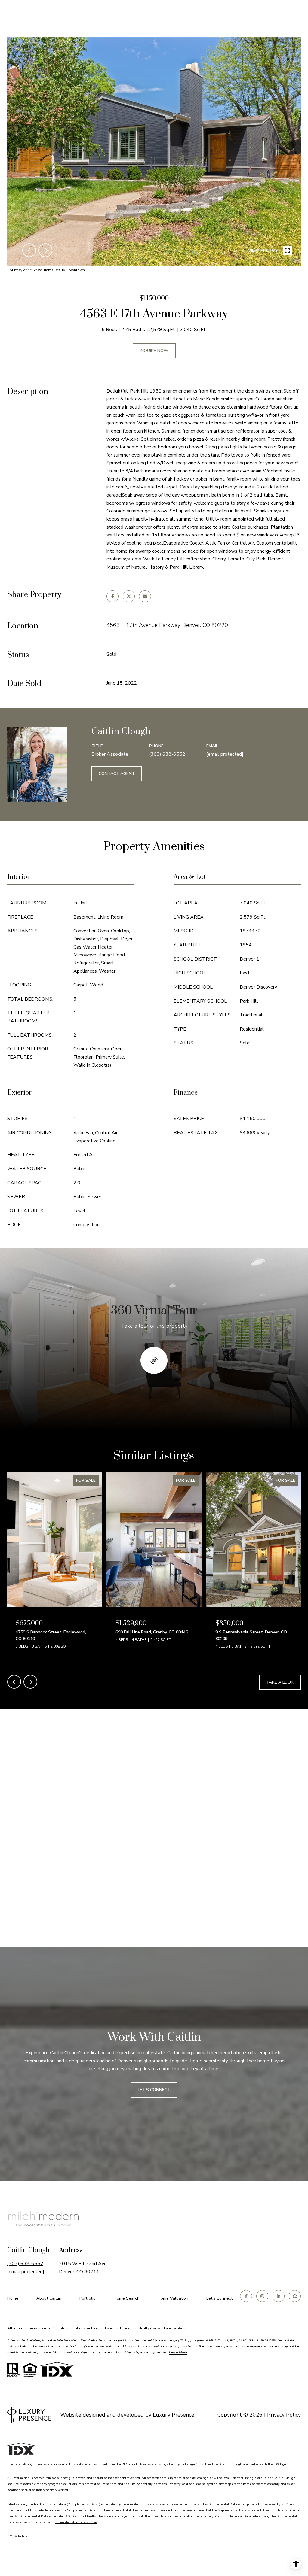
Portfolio (88, 2298)
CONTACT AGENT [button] (117, 774)
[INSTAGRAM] (262, 2296)
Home (13, 2298)
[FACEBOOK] (246, 2296)
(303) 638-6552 (167, 754)
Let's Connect (219, 2299)
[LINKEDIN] (279, 2296)
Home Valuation (173, 2298)
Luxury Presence (174, 2415)
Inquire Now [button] (154, 351)
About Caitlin (49, 2298)
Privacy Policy (284, 2415)
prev (29, 250)
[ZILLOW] (295, 2296)
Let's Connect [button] (154, 2090)
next (45, 250)
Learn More (178, 2352)
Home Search (127, 2298)
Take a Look (280, 1682)
